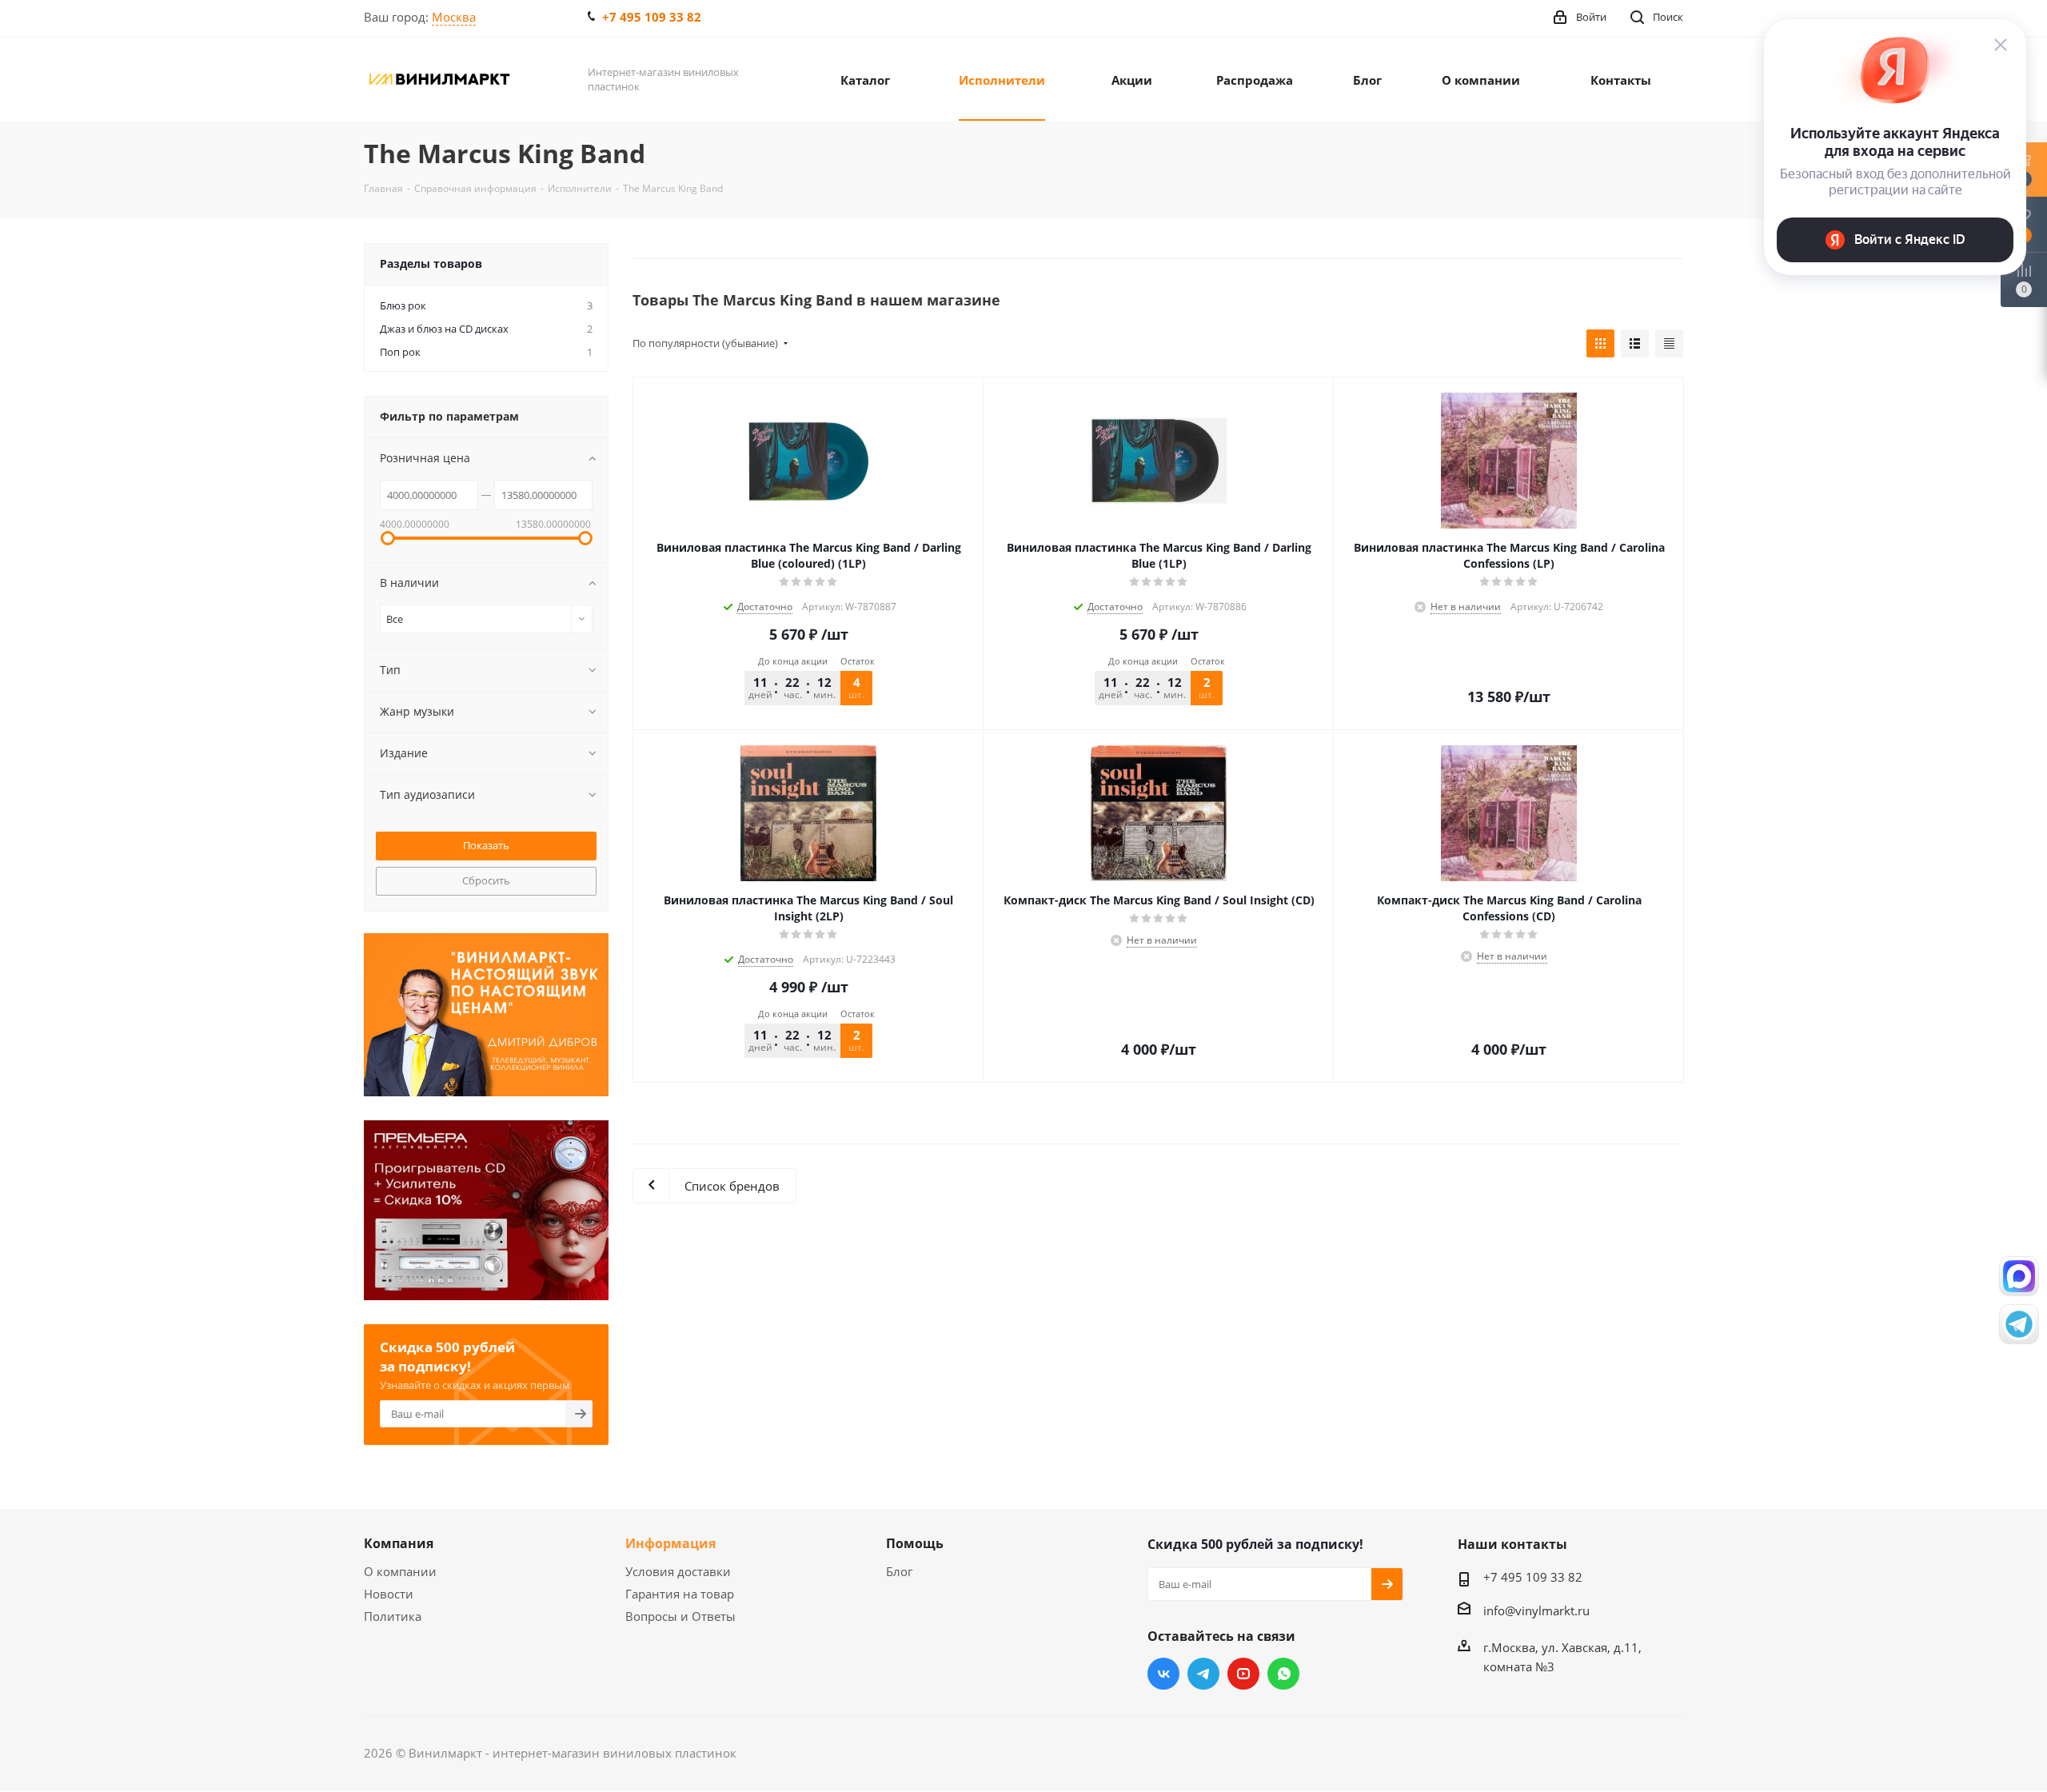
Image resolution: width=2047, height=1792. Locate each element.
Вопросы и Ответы (680, 1616)
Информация (670, 1543)
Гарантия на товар (680, 1594)
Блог (899, 1571)
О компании (400, 1571)
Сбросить (486, 880)
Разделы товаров (431, 263)
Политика (393, 1616)
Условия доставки (678, 1571)
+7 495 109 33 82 (652, 17)
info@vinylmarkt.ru (1536, 1610)
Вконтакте (1163, 1674)
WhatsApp (1283, 1674)
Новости (389, 1594)
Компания (399, 1543)
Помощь (915, 1543)
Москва (454, 17)
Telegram (1203, 1674)
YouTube (1243, 1674)
